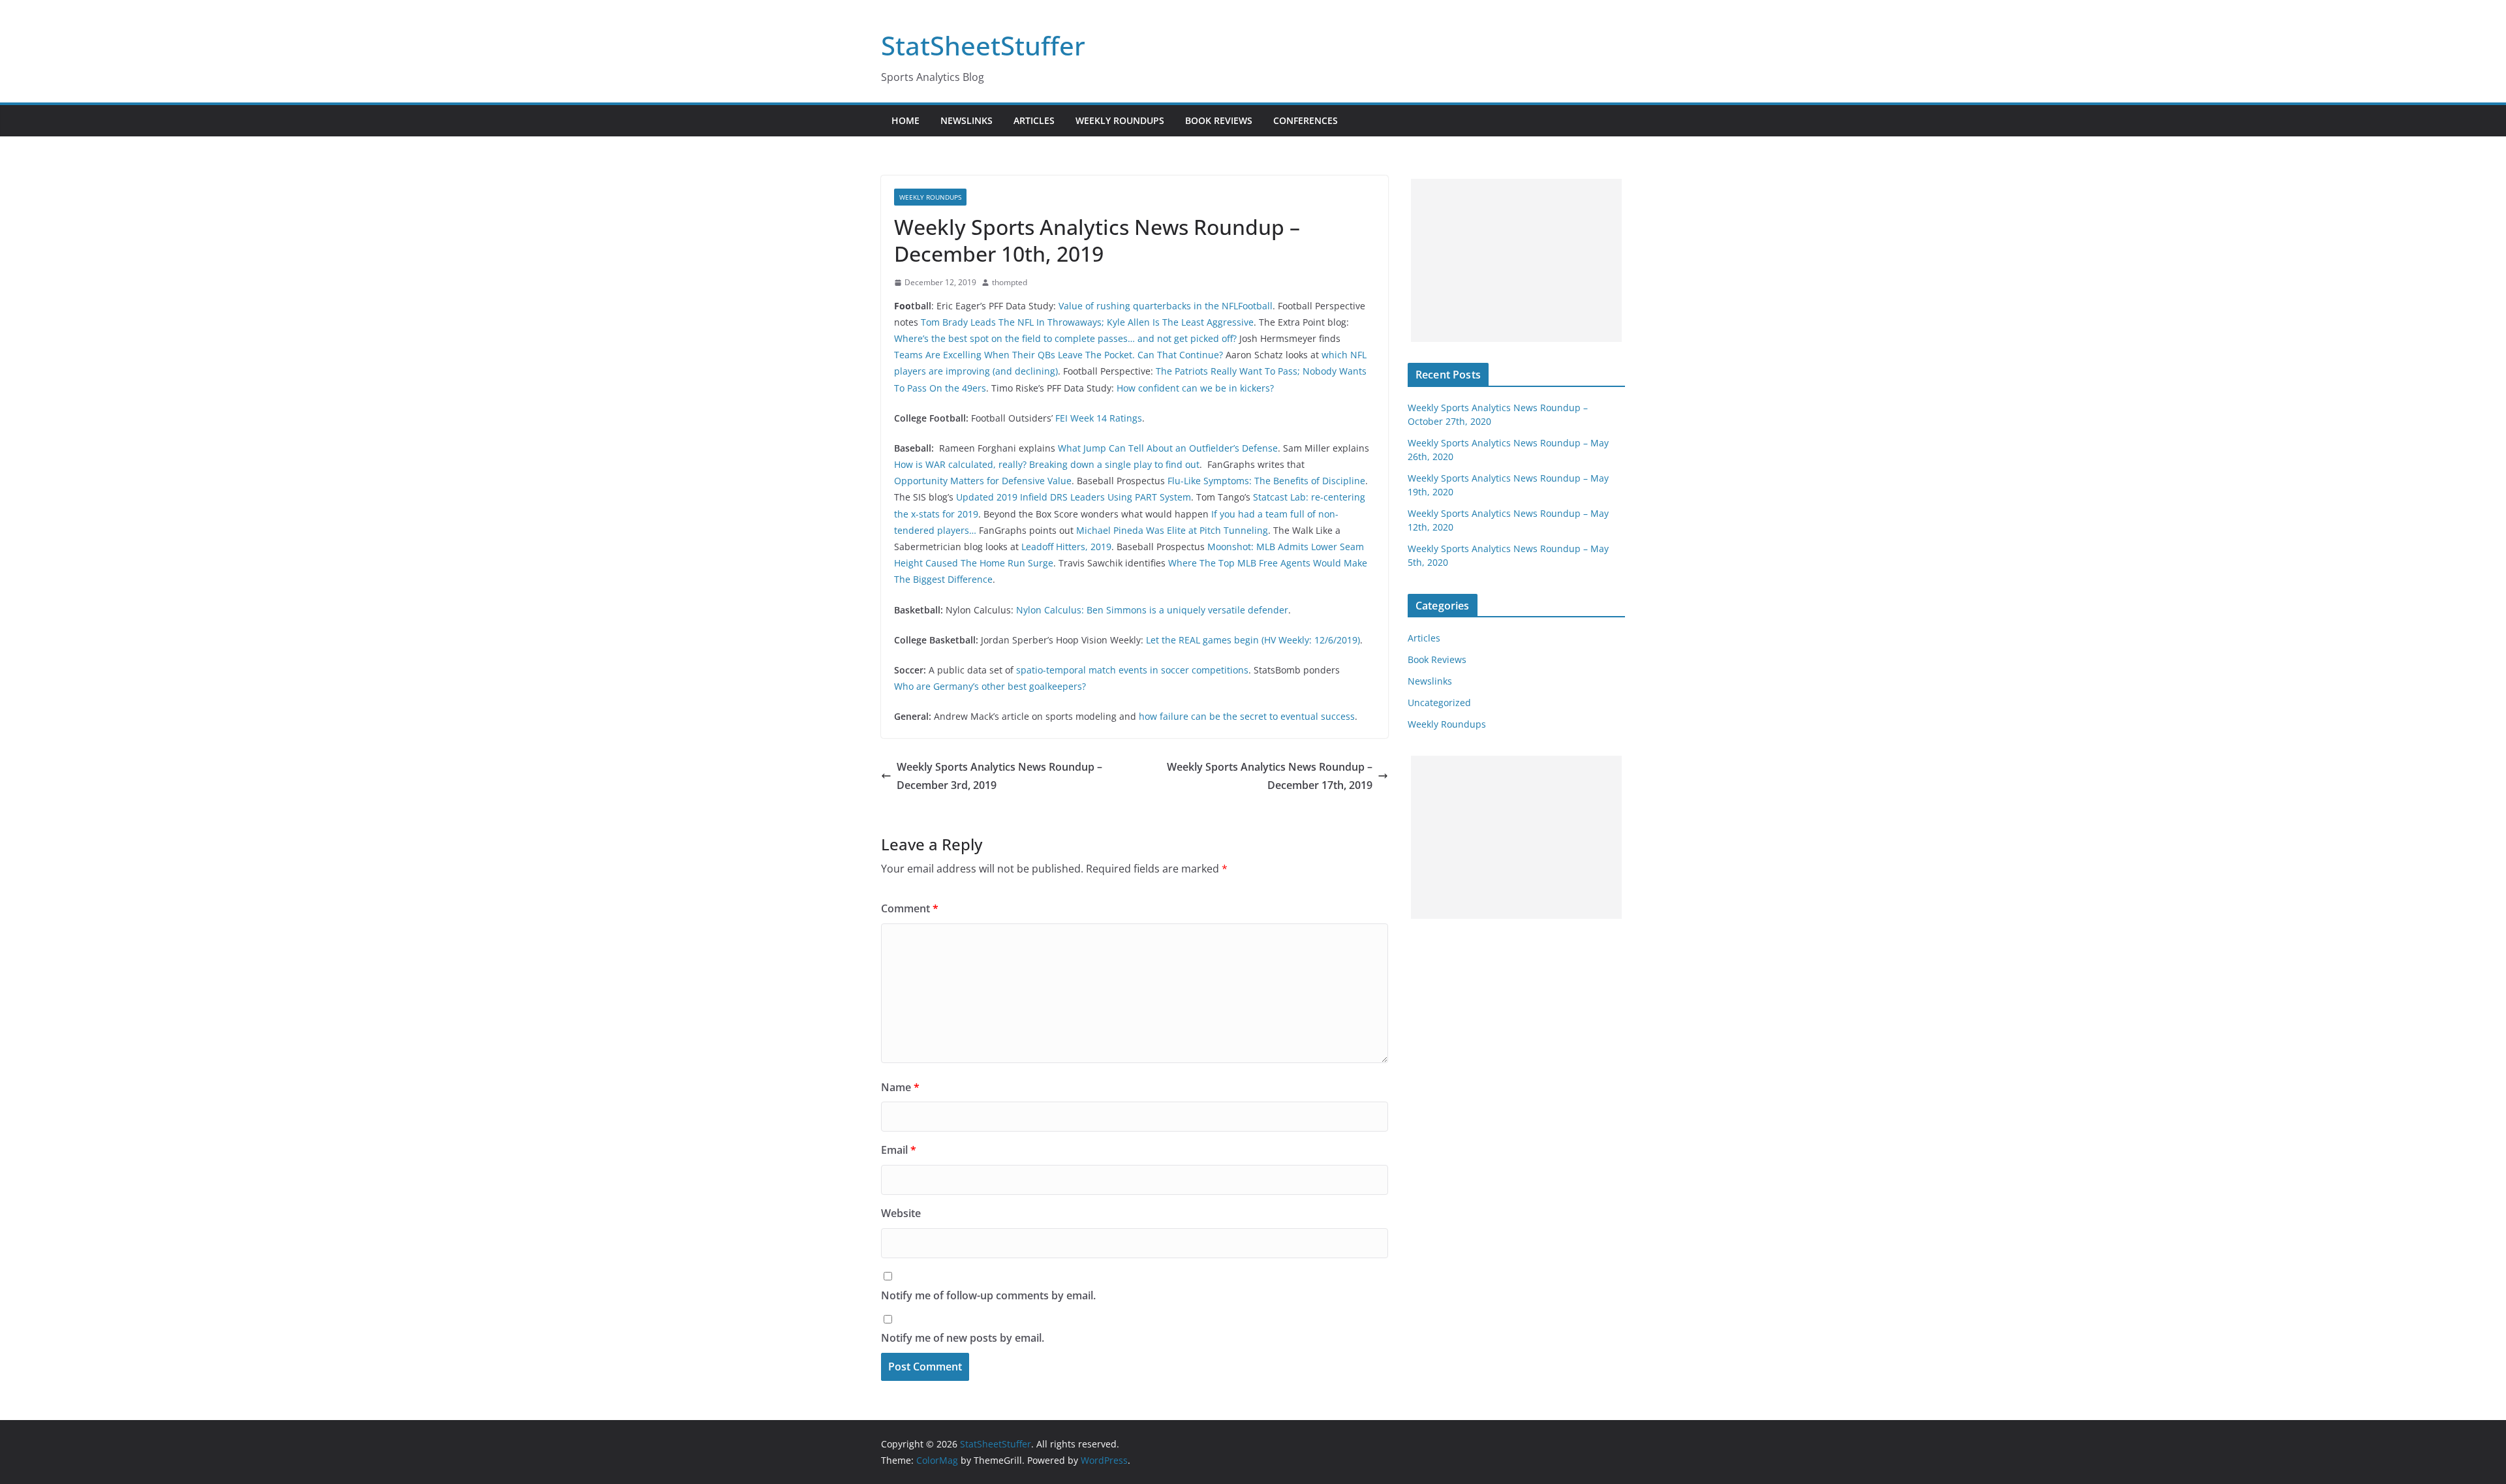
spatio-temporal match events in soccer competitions (1132, 670)
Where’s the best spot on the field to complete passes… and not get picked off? (1065, 338)
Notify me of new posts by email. (963, 1338)
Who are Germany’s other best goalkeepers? (990, 686)
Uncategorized (1439, 703)
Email (899, 1150)
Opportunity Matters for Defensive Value (983, 481)
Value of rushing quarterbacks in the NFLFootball (1166, 306)
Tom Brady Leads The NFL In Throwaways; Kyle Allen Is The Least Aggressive (1087, 322)
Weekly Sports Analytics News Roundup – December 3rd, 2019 (999, 776)
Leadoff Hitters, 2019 (1066, 547)
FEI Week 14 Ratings (1099, 418)
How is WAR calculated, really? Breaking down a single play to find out (1047, 464)
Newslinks (967, 120)
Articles (1034, 120)
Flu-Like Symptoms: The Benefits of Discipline (1266, 481)
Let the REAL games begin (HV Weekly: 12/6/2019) (1253, 640)
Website (901, 1213)
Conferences (1306, 120)
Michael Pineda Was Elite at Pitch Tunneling (1172, 530)
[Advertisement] (1516, 260)
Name (900, 1087)
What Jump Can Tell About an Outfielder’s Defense (1168, 448)
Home (905, 120)
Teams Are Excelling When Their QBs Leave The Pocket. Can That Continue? (1059, 355)
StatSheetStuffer (983, 45)
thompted (1010, 282)
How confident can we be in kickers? (1195, 388)
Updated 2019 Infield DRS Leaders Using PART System (1074, 497)
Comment (910, 908)
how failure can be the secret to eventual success (1247, 716)
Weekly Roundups (1120, 120)
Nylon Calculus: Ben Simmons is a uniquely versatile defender (1152, 610)
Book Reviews (1219, 120)
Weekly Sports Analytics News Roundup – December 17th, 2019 (1270, 776)
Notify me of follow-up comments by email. (988, 1295)
